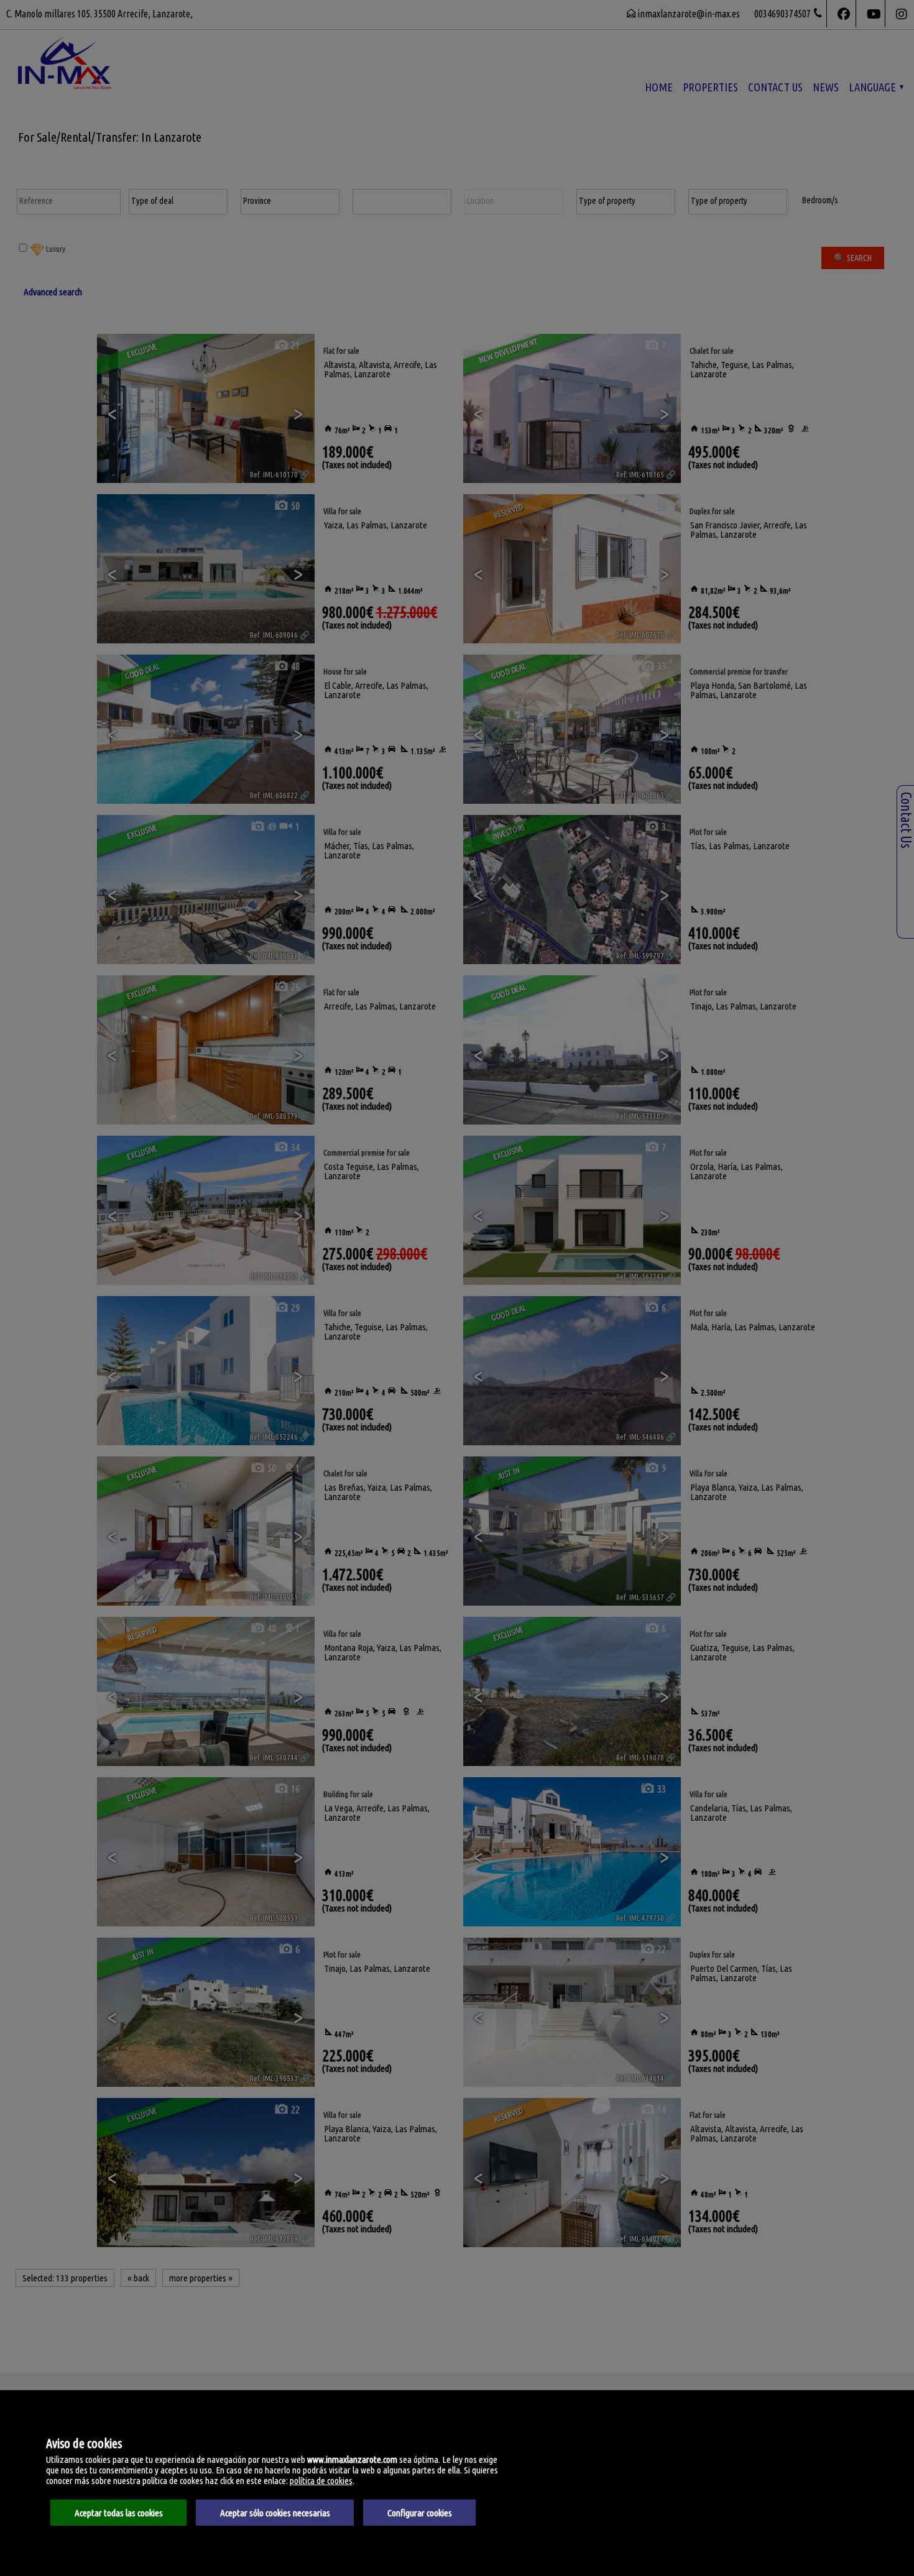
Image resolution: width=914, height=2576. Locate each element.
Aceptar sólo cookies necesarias (275, 2513)
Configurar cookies (420, 2513)
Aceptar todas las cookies (119, 2513)
